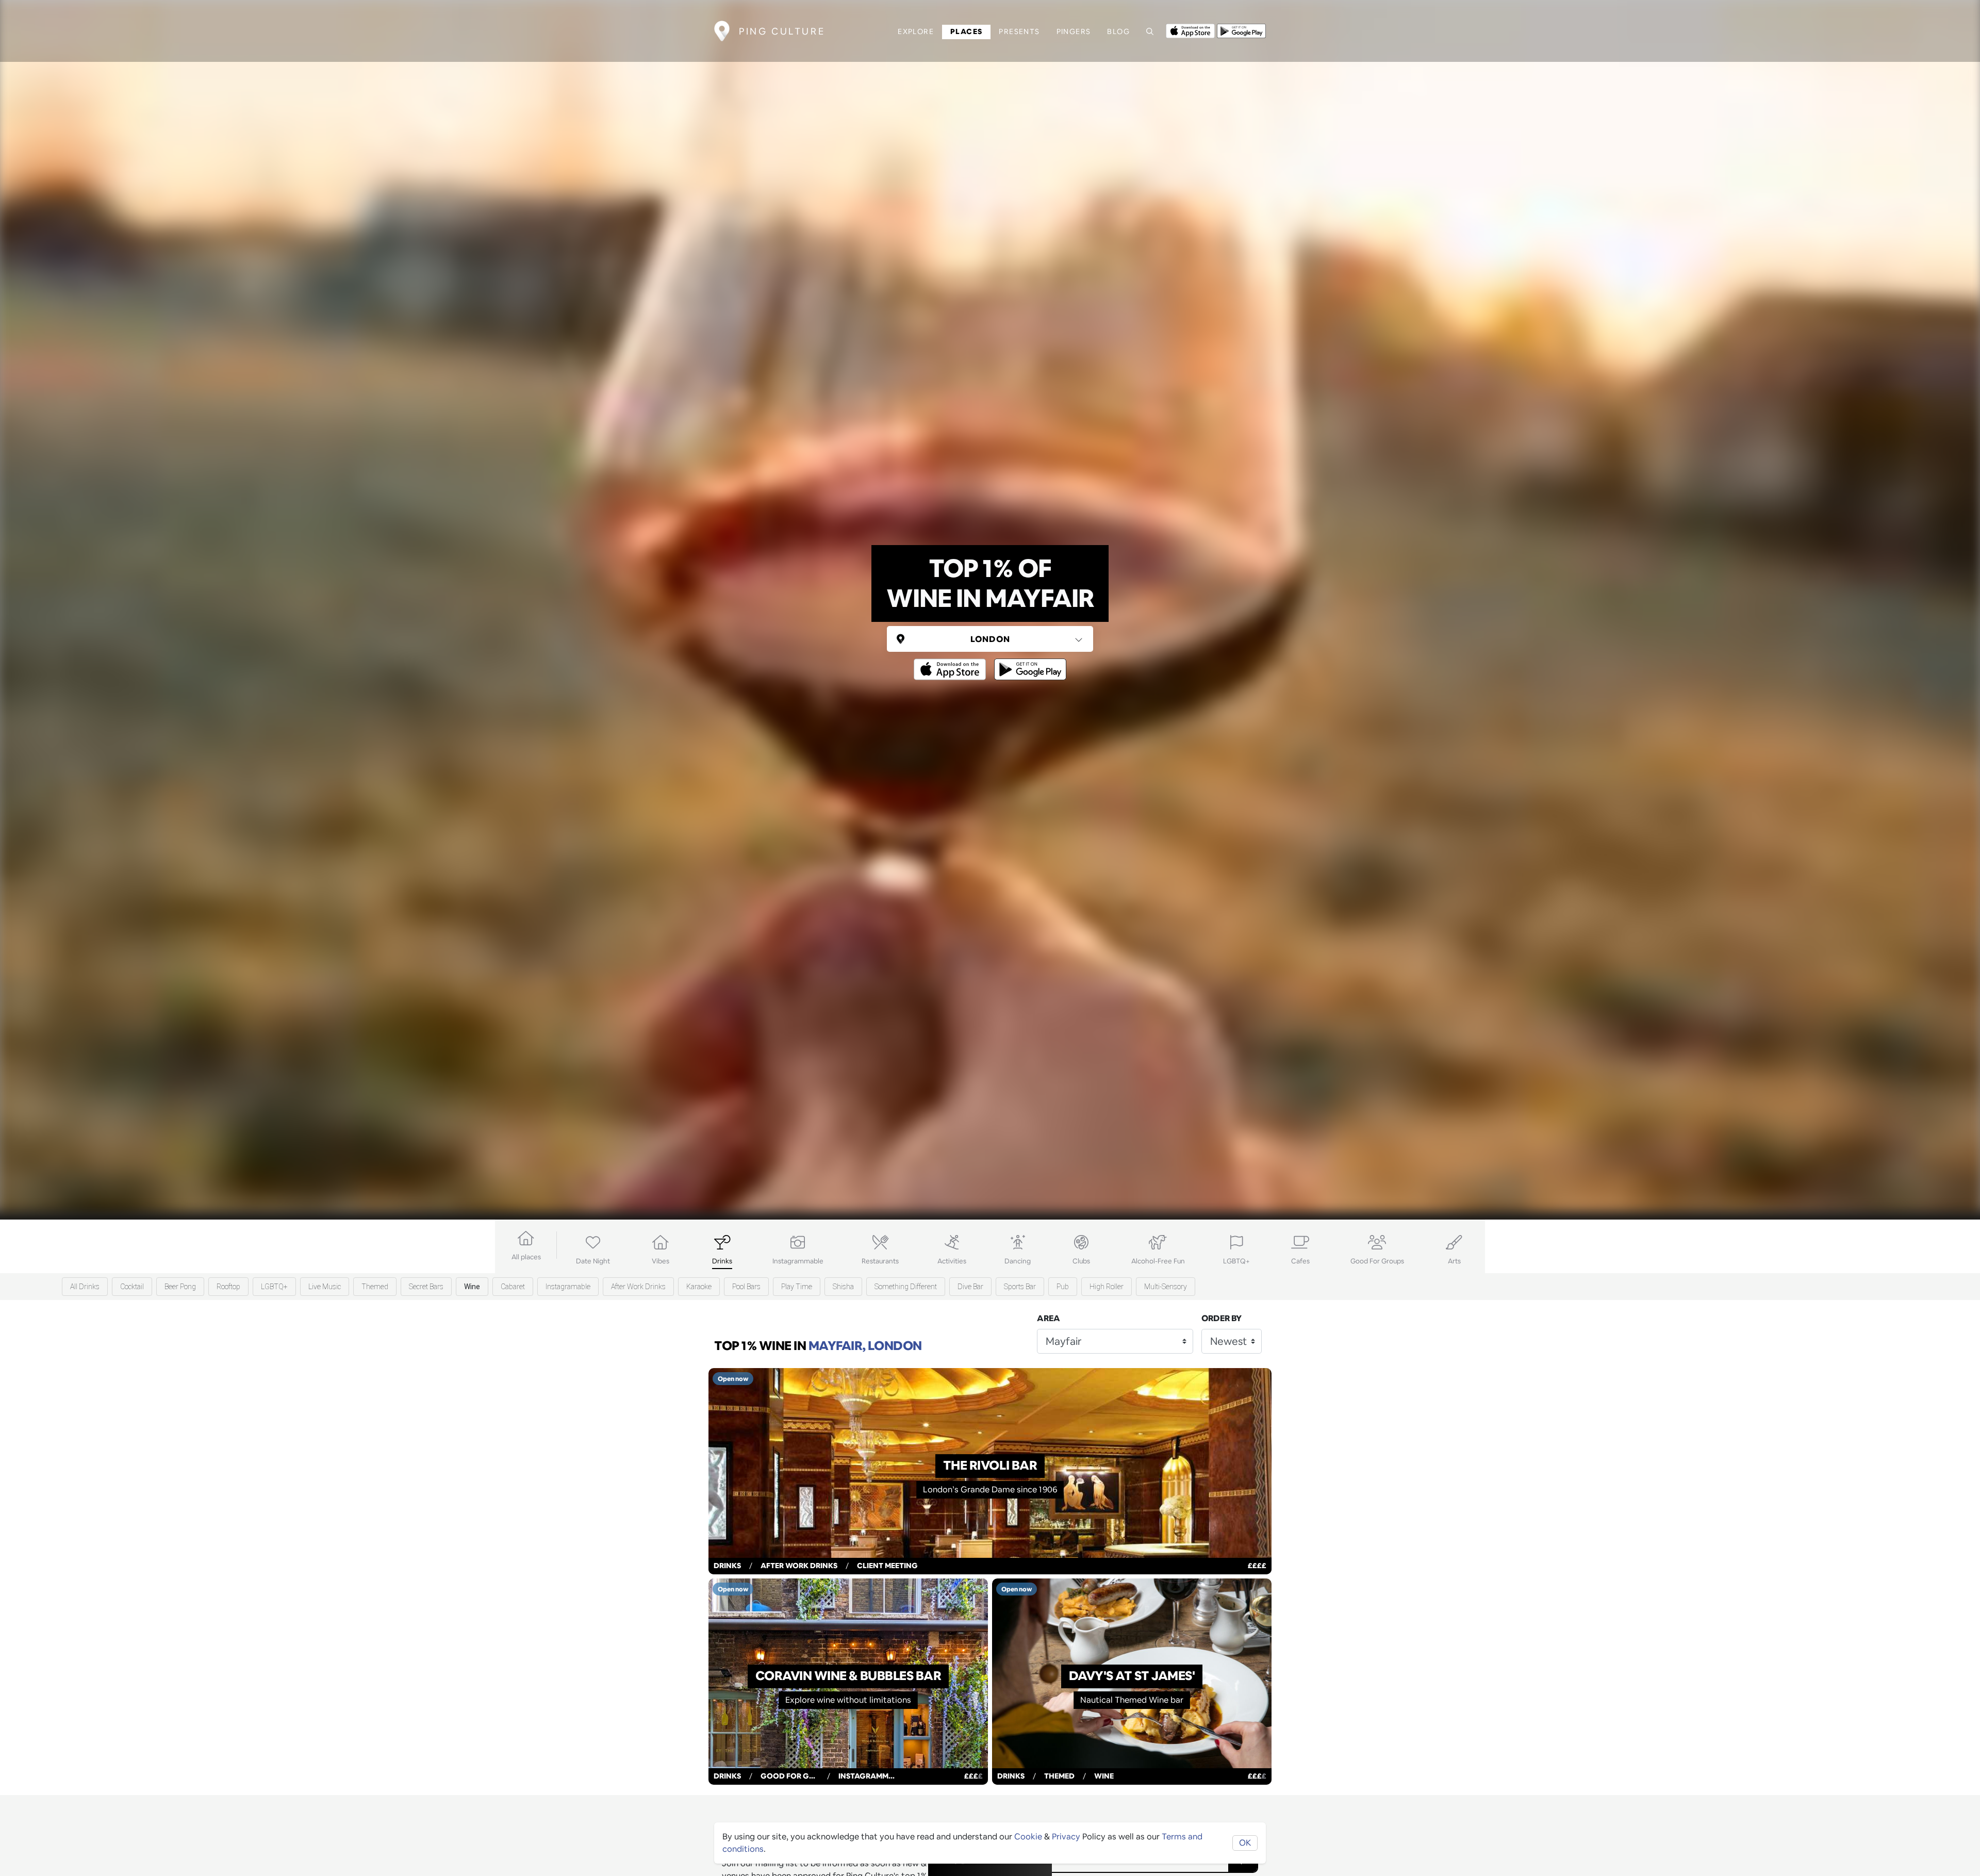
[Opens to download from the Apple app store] (1190, 30)
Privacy (1066, 1837)
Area (1049, 1318)
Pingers (1074, 31)
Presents (1019, 31)
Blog (1118, 31)
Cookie (1028, 1837)
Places (966, 31)
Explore (916, 31)
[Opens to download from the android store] (1241, 30)
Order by (1222, 1318)
